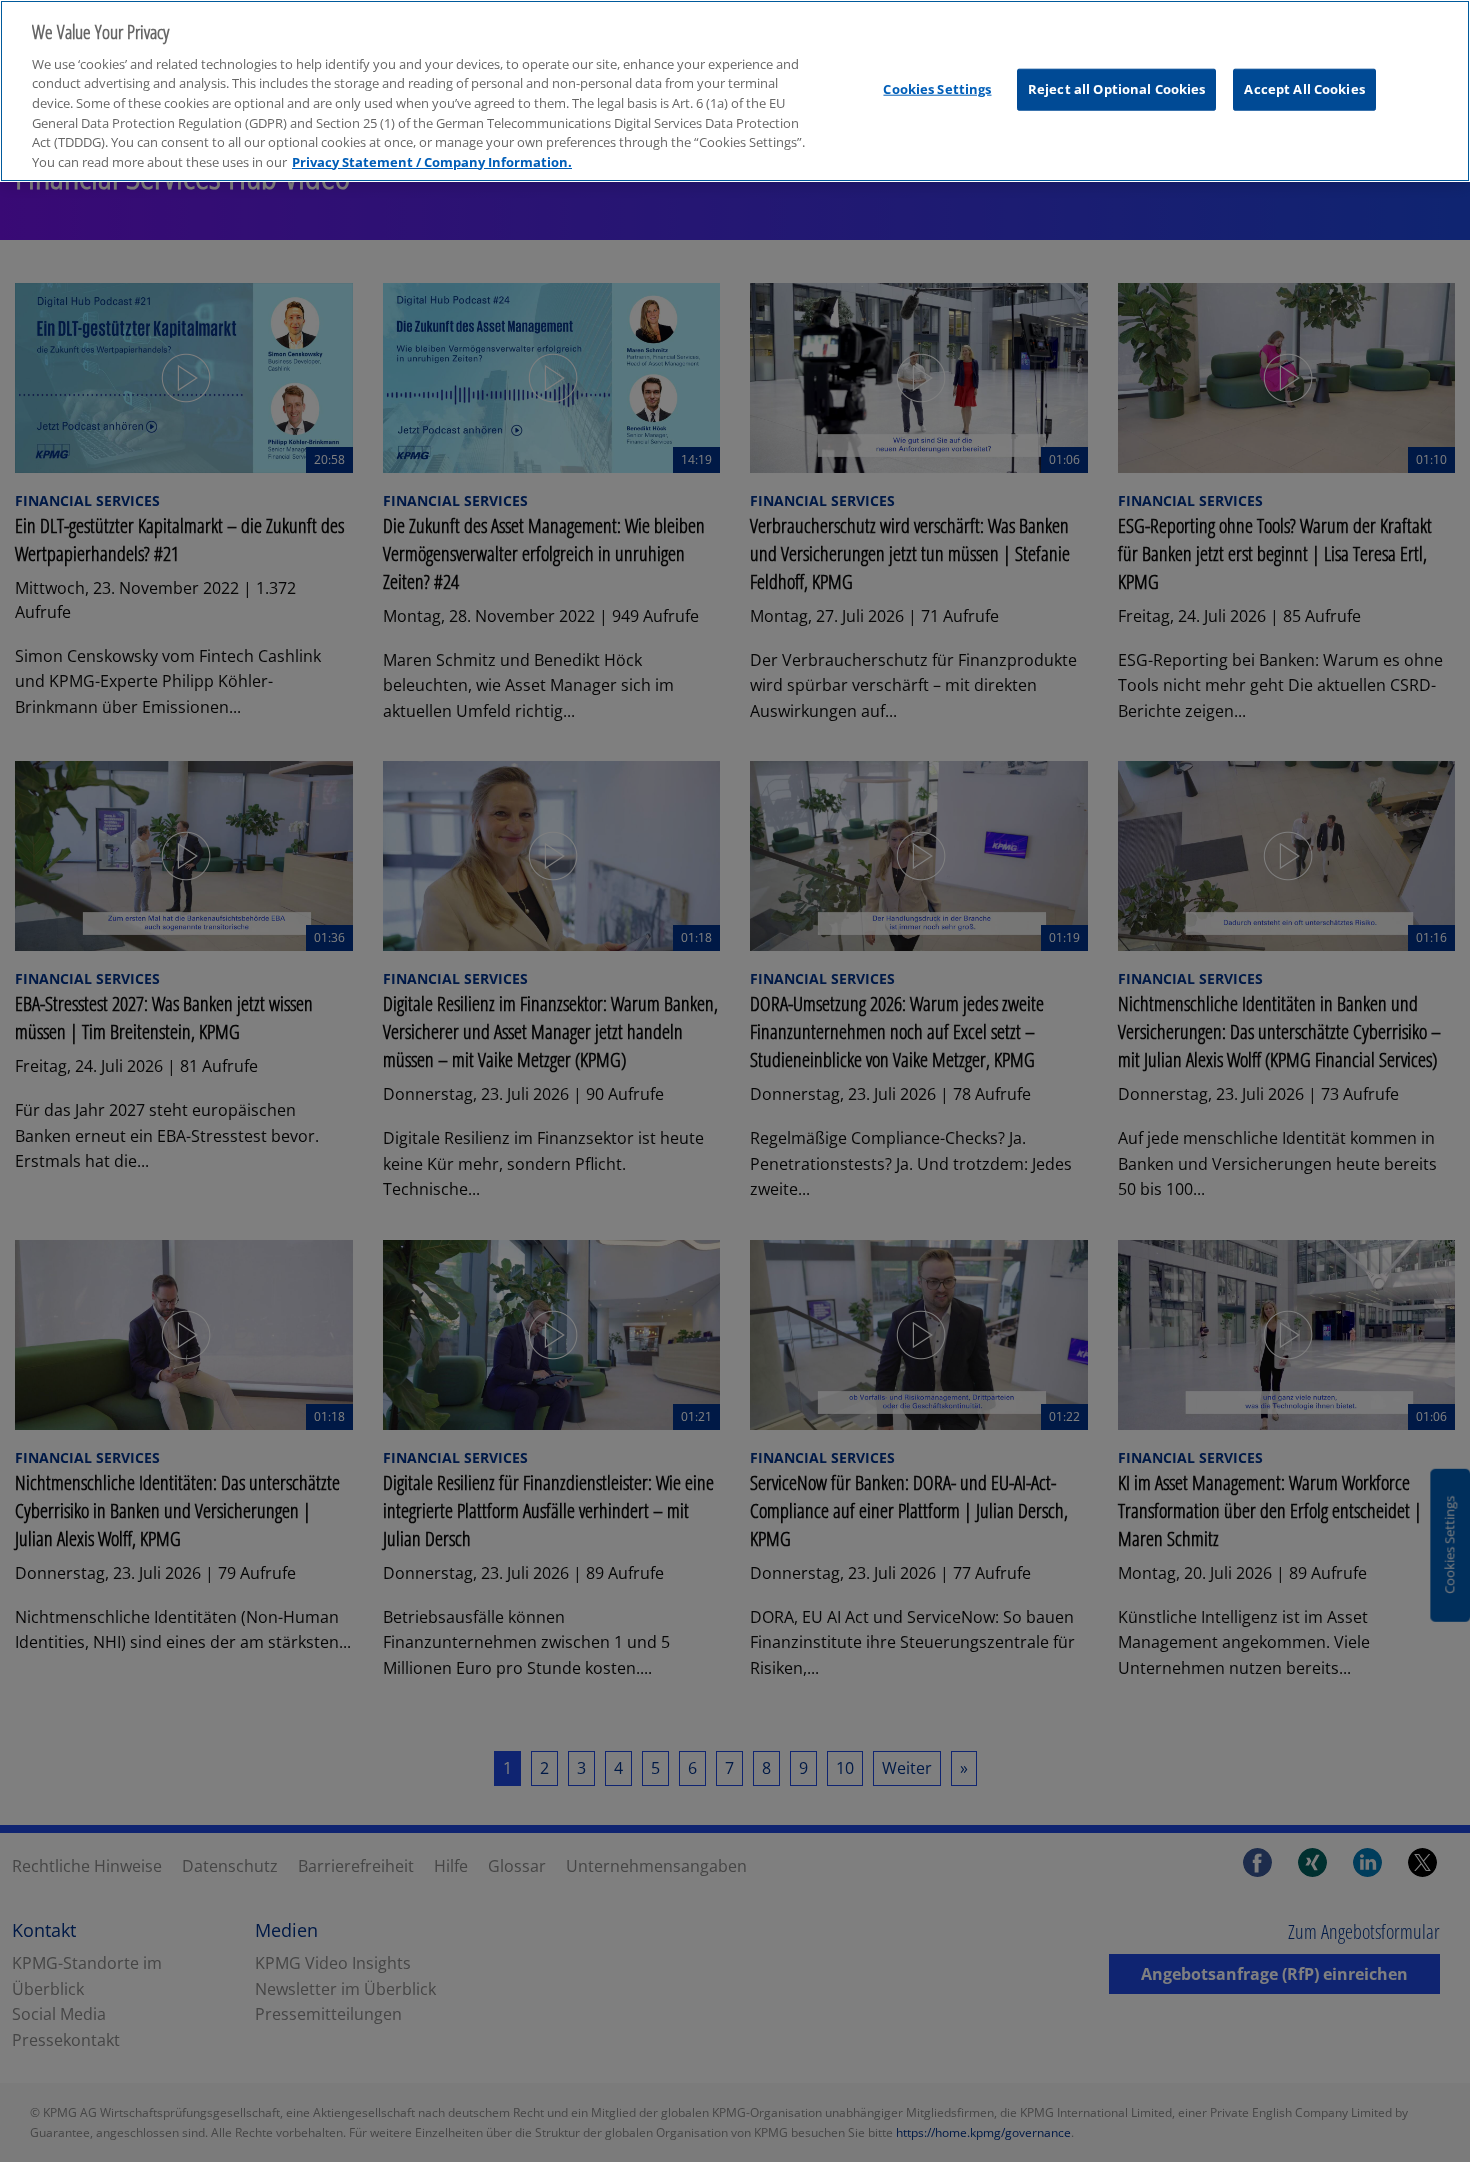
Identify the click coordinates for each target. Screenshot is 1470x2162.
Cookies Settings (937, 89)
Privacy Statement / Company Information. (432, 162)
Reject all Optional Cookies (1117, 89)
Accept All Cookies (1304, 89)
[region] (735, 91)
